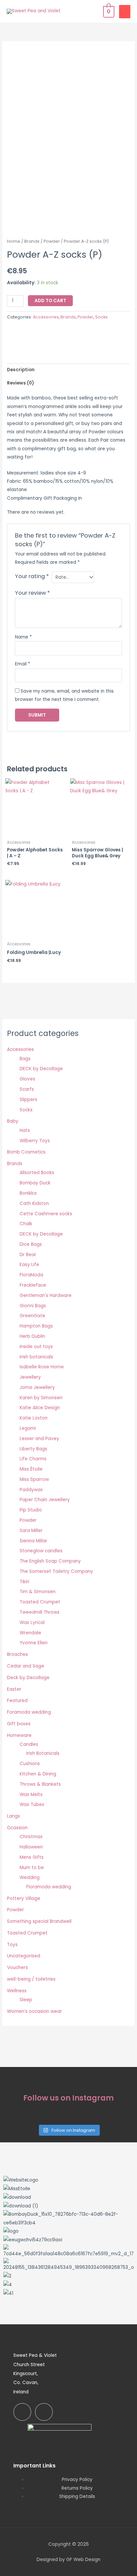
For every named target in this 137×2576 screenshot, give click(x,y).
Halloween (31, 1847)
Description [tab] (21, 370)
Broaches (17, 1654)
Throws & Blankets (40, 1784)
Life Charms (33, 1459)
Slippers (28, 1100)
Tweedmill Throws (40, 1612)
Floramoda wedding (49, 1887)
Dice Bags (31, 1244)
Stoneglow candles (41, 1551)
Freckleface (33, 1285)
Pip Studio (31, 1510)
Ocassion (17, 1828)
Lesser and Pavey (39, 1439)
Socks (101, 317)
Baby (13, 1121)
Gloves (27, 1079)
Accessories (46, 317)
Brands (32, 241)
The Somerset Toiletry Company (56, 1571)
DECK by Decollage (41, 1069)
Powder (52, 241)
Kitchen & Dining (38, 1774)
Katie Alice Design (40, 1408)
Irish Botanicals (43, 1753)
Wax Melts (31, 1795)
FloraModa (31, 1275)
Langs (13, 1816)
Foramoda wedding (29, 1712)
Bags (25, 1059)
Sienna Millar (33, 1541)
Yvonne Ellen (34, 1643)
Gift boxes (19, 1724)
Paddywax (31, 1490)
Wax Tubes (32, 1804)
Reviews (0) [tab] (20, 383)
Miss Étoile (31, 1469)
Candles (29, 1744)
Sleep (26, 2000)
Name (23, 637)
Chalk (26, 1224)
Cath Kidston (34, 1203)
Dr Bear (28, 1255)
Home (14, 241)
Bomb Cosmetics (26, 1152)
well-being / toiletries (31, 1979)
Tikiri (24, 1582)
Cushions (30, 1764)
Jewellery (30, 1377)
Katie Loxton (34, 1418)
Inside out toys (36, 1347)
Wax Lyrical (32, 1623)
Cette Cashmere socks (46, 1214)
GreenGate (32, 1316)
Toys (12, 1945)
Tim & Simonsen (38, 1592)
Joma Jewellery (37, 1387)
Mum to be (32, 1868)
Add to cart (50, 301)
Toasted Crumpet (40, 1602)
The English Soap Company (50, 1561)
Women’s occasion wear (34, 2011)
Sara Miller (31, 1531)
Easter (14, 1689)
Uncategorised (24, 1956)
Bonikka (28, 1193)
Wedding (30, 1878)
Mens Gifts (32, 1857)
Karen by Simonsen (41, 1398)
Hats (25, 1130)
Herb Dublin (32, 1336)
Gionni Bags (33, 1306)
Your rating (32, 576)
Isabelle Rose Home (42, 1367)
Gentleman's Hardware (46, 1295)
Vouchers (17, 1968)
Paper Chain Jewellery (45, 1500)
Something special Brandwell (39, 1921)
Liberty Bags (33, 1449)
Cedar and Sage (26, 1666)
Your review (32, 593)
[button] (68, 2302)
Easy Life (29, 1265)
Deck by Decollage (28, 1678)
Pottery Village (24, 1898)
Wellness (17, 1991)
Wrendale (30, 1633)
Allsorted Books (37, 1173)
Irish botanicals (36, 1357)
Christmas (31, 1837)
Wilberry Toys (35, 1141)
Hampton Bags (36, 1326)
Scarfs (27, 1089)
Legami (28, 1428)
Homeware (19, 1735)
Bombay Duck (35, 1183)
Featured (17, 1701)
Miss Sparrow (34, 1479)
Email (23, 664)
